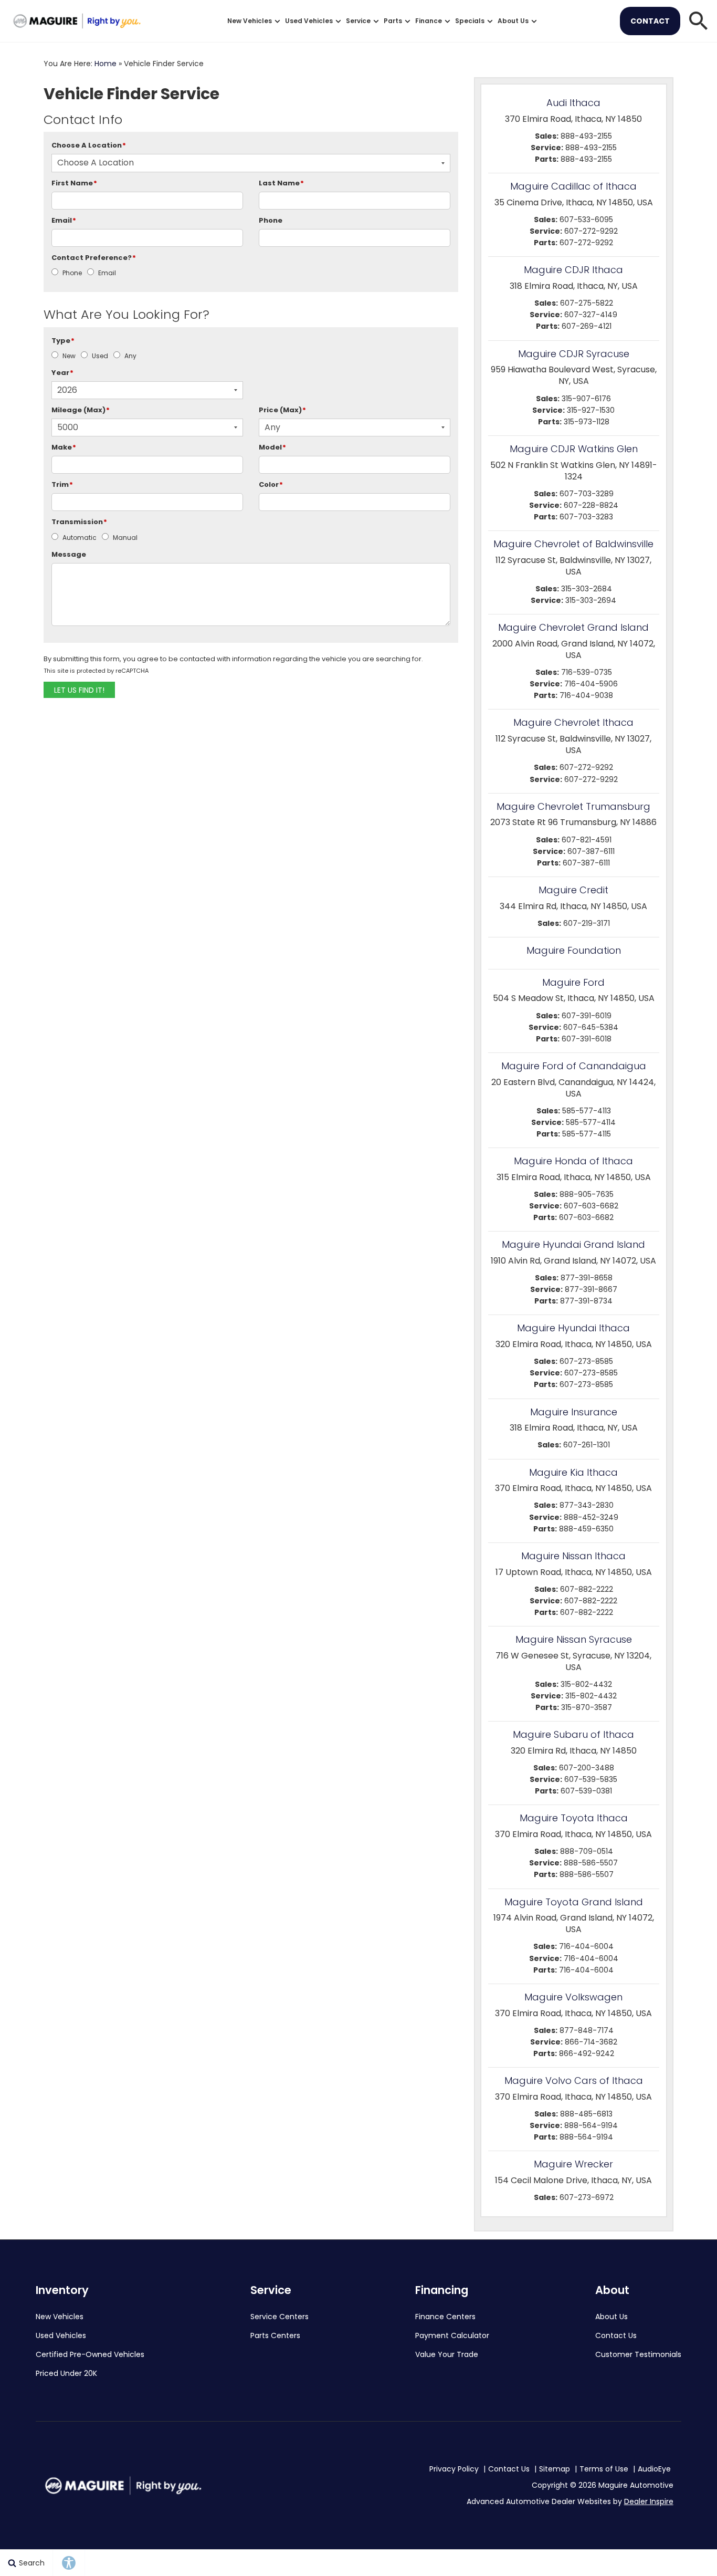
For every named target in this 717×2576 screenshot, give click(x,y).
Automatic (80, 538)
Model (272, 447)
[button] (699, 21)
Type (63, 341)
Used (100, 356)
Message (69, 554)
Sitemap (555, 2469)
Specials (470, 21)
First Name (74, 183)
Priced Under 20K (66, 2373)
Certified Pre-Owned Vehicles (90, 2354)
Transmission (79, 522)
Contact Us (616, 2335)
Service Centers (280, 2317)
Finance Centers (445, 2317)
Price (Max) (282, 410)
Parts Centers (275, 2335)
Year (62, 373)
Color (271, 484)
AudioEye (654, 2469)
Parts (393, 21)
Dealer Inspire (649, 2501)
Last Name (281, 183)
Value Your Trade (447, 2354)
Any (130, 356)
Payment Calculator (452, 2335)
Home (106, 64)
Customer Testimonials (638, 2354)
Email (64, 220)
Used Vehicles (309, 21)
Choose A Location (89, 145)
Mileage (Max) (81, 410)
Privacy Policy (454, 2469)
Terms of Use (604, 2469)
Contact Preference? (94, 258)
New (69, 356)
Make (64, 447)
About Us (513, 21)
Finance (429, 21)
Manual (125, 538)
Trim (62, 484)
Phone (271, 220)
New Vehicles (250, 21)
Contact (650, 21)
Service (358, 21)
